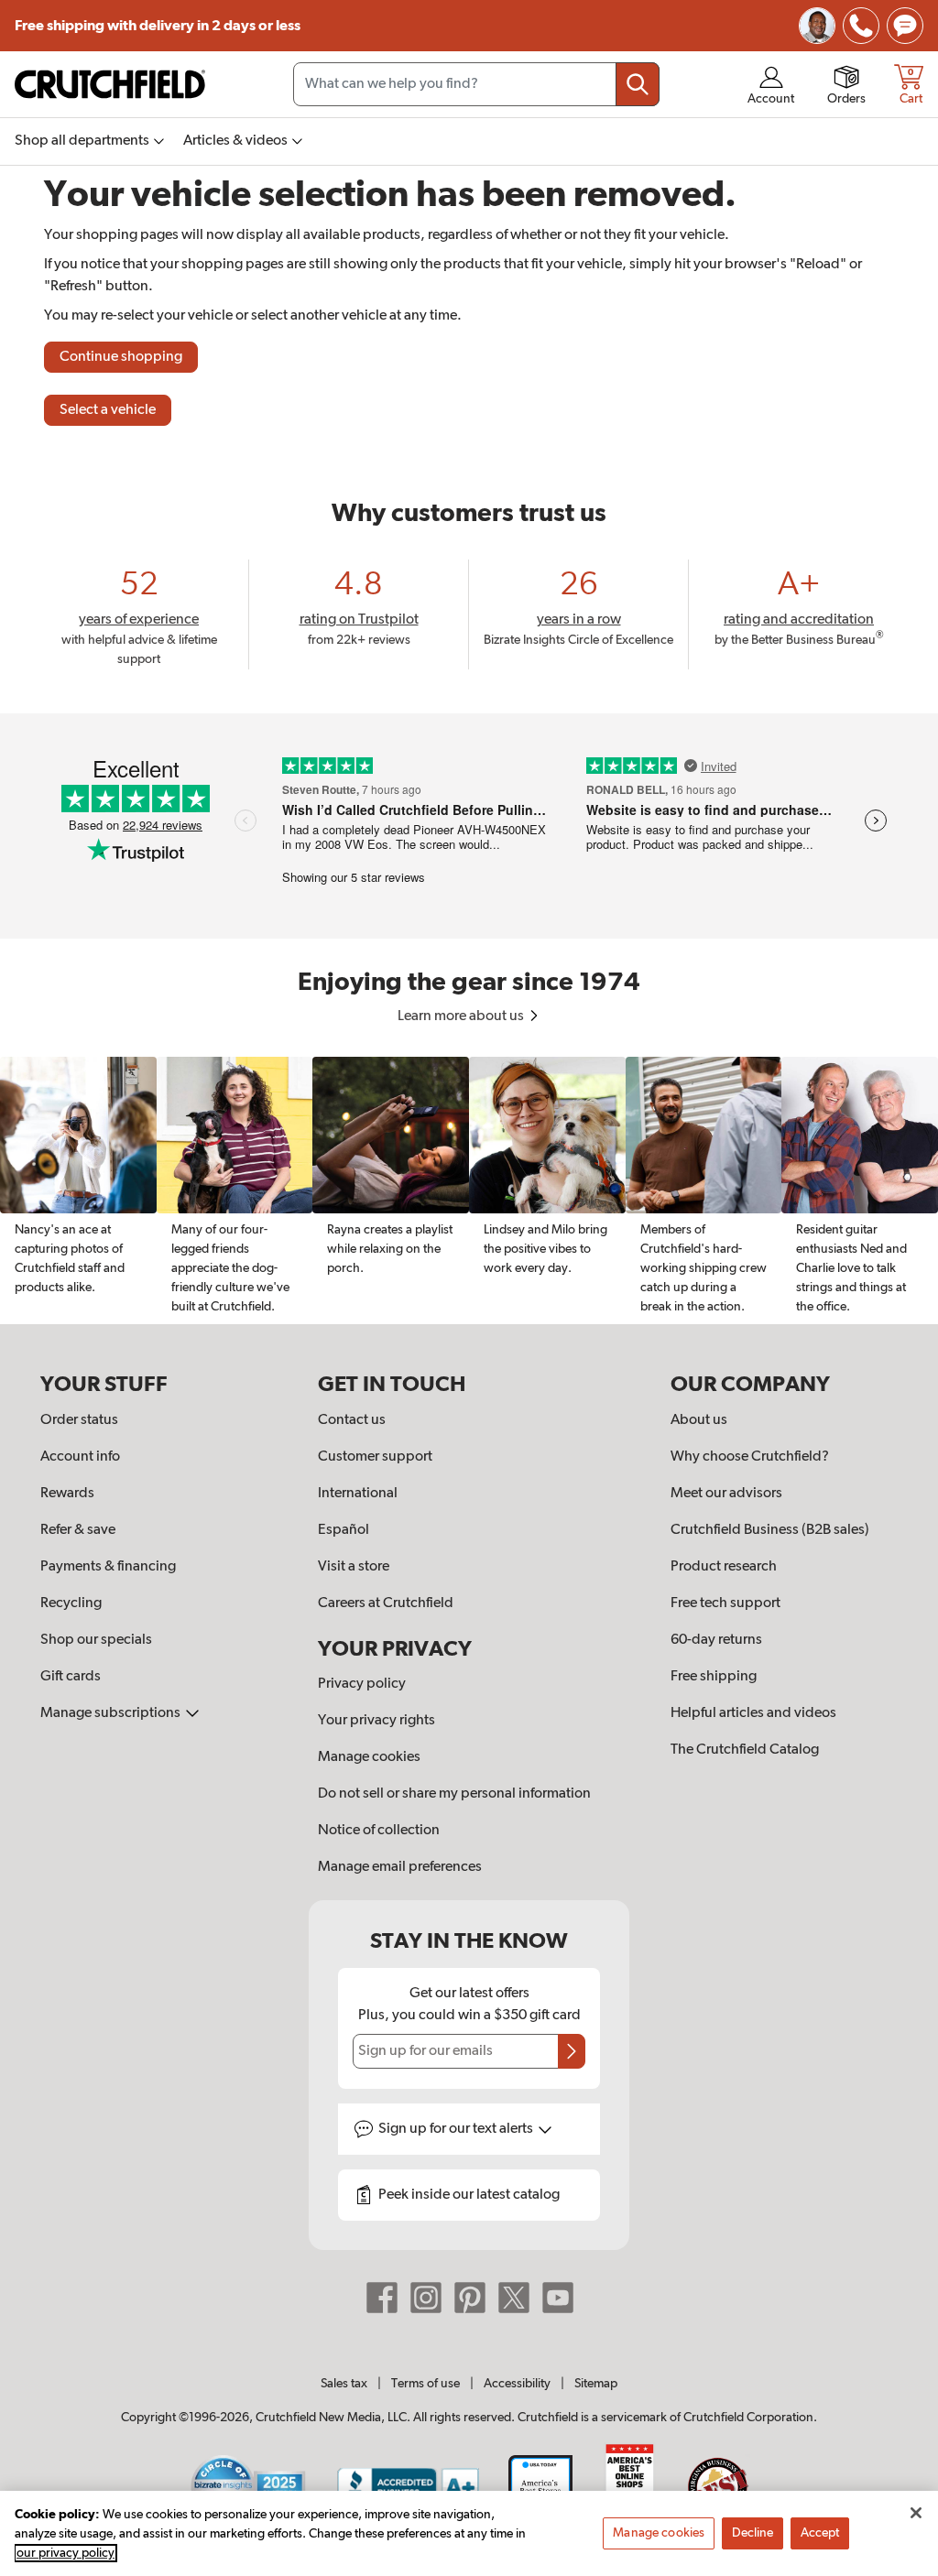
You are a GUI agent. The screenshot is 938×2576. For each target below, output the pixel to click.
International (358, 1494)
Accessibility (517, 2384)
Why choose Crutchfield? (750, 1457)
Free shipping (158, 26)
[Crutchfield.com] (110, 84)
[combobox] (476, 84)
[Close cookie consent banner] (916, 2513)
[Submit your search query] (638, 84)
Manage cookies (369, 1757)
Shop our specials (96, 1640)
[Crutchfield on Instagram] (426, 2298)
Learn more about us (462, 1016)
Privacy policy (362, 1684)
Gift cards (71, 1677)
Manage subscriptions (112, 1713)
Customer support (375, 1457)
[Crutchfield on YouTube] (558, 2298)
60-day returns (716, 1640)
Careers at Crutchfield (386, 1603)
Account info (80, 1457)
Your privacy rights (376, 1721)
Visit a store (354, 1567)
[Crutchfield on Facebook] (382, 2298)
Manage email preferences (400, 1867)
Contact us (352, 1420)
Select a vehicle (108, 410)
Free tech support (725, 1603)
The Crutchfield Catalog (745, 1750)
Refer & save (78, 1530)
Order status (79, 1420)
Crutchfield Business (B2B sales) (770, 1530)
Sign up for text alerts (457, 2129)
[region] (469, 1190)
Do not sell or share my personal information (454, 1794)
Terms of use (425, 2384)
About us (699, 1420)
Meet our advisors (726, 1494)
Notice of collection (379, 1831)
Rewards (67, 1494)
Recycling (71, 1603)
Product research (724, 1567)
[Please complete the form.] (572, 2051)
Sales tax (344, 2384)
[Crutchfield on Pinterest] (470, 2298)
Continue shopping (121, 357)
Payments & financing (108, 1567)
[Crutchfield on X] (514, 2298)
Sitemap (596, 2384)
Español (344, 1530)
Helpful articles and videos (753, 1713)
